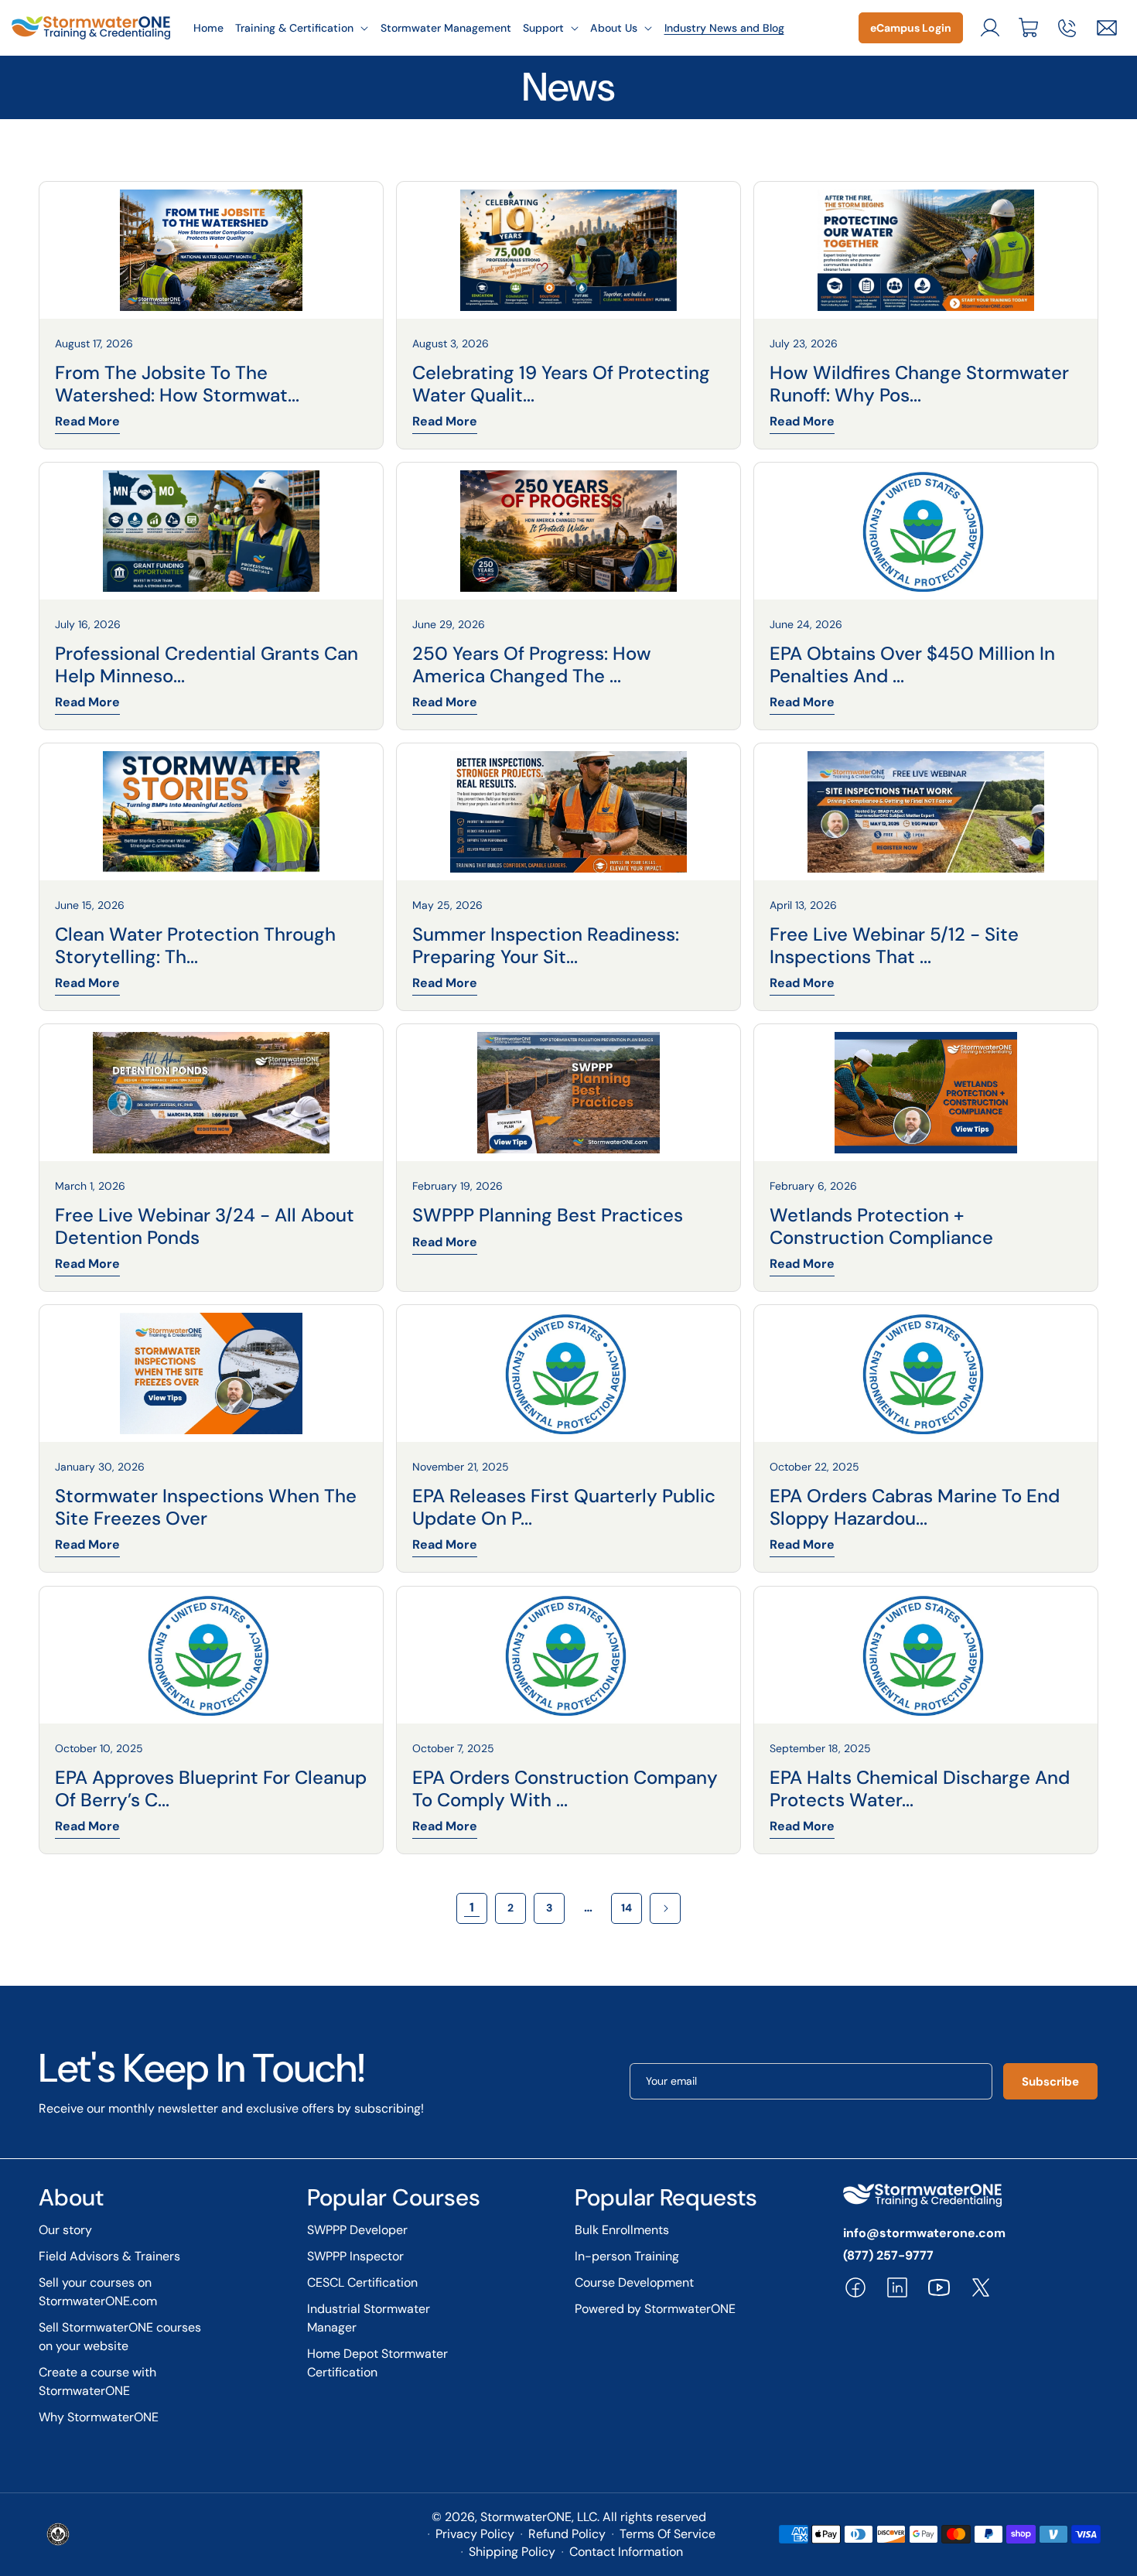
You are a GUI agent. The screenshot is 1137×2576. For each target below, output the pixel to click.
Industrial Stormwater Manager (369, 2318)
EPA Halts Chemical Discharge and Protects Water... (920, 1789)
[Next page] (665, 1908)
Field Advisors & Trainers (109, 2256)
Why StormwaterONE (99, 2417)
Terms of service (668, 2534)
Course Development (634, 2282)
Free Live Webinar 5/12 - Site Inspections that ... (894, 946)
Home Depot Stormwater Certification (377, 2363)
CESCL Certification (362, 2282)
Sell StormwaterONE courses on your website (120, 2337)
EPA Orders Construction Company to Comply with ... (565, 1789)
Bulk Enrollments (622, 2230)
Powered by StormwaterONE (655, 2309)
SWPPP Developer (357, 2230)
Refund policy (567, 2534)
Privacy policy (475, 2534)
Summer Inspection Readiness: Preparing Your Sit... (546, 946)
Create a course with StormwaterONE (97, 2381)
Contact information (626, 2552)
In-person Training (627, 2256)
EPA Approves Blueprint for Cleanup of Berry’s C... (211, 1789)
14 (627, 1908)
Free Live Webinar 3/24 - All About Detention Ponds (205, 1227)
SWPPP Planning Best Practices (548, 1216)
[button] (302, 28)
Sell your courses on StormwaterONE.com (98, 2292)
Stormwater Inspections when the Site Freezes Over (206, 1508)
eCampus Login (911, 28)
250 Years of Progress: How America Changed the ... (532, 665)
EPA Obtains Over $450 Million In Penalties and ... (912, 665)
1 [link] (472, 1907)
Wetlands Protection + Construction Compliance (881, 1227)
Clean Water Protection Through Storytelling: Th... (195, 946)
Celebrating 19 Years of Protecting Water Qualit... (561, 384)
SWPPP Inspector (355, 2256)
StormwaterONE (526, 2517)
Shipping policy (512, 2552)
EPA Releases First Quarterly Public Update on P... (564, 1508)
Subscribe (1050, 2082)
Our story (65, 2230)
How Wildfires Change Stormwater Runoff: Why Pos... (919, 384)
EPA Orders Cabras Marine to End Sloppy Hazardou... (915, 1508)
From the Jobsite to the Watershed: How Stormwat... (177, 384)
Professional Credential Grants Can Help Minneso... (207, 665)
